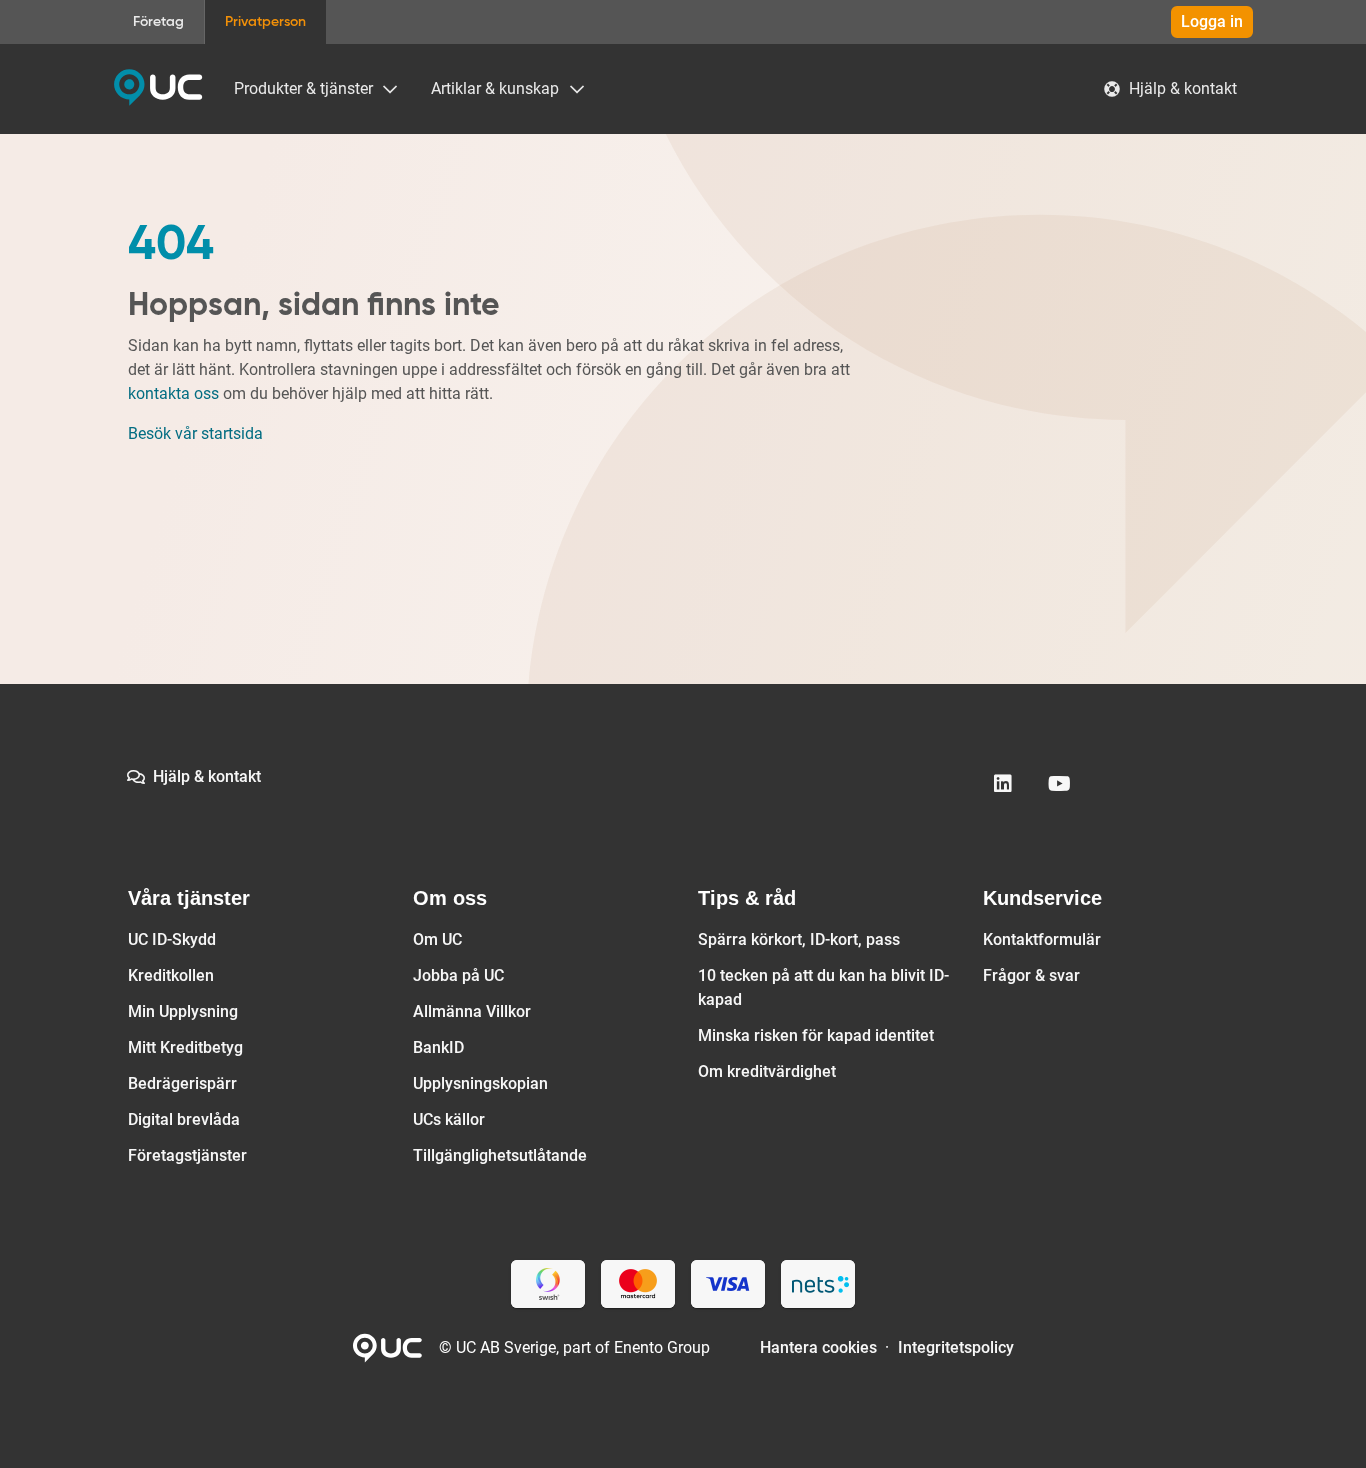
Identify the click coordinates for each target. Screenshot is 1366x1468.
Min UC (158, 88)
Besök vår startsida (195, 433)
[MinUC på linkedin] (1003, 784)
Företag (158, 22)
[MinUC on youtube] (1059, 784)
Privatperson (265, 22)
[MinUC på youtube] (1059, 784)
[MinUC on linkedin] (1003, 784)
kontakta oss (173, 393)
